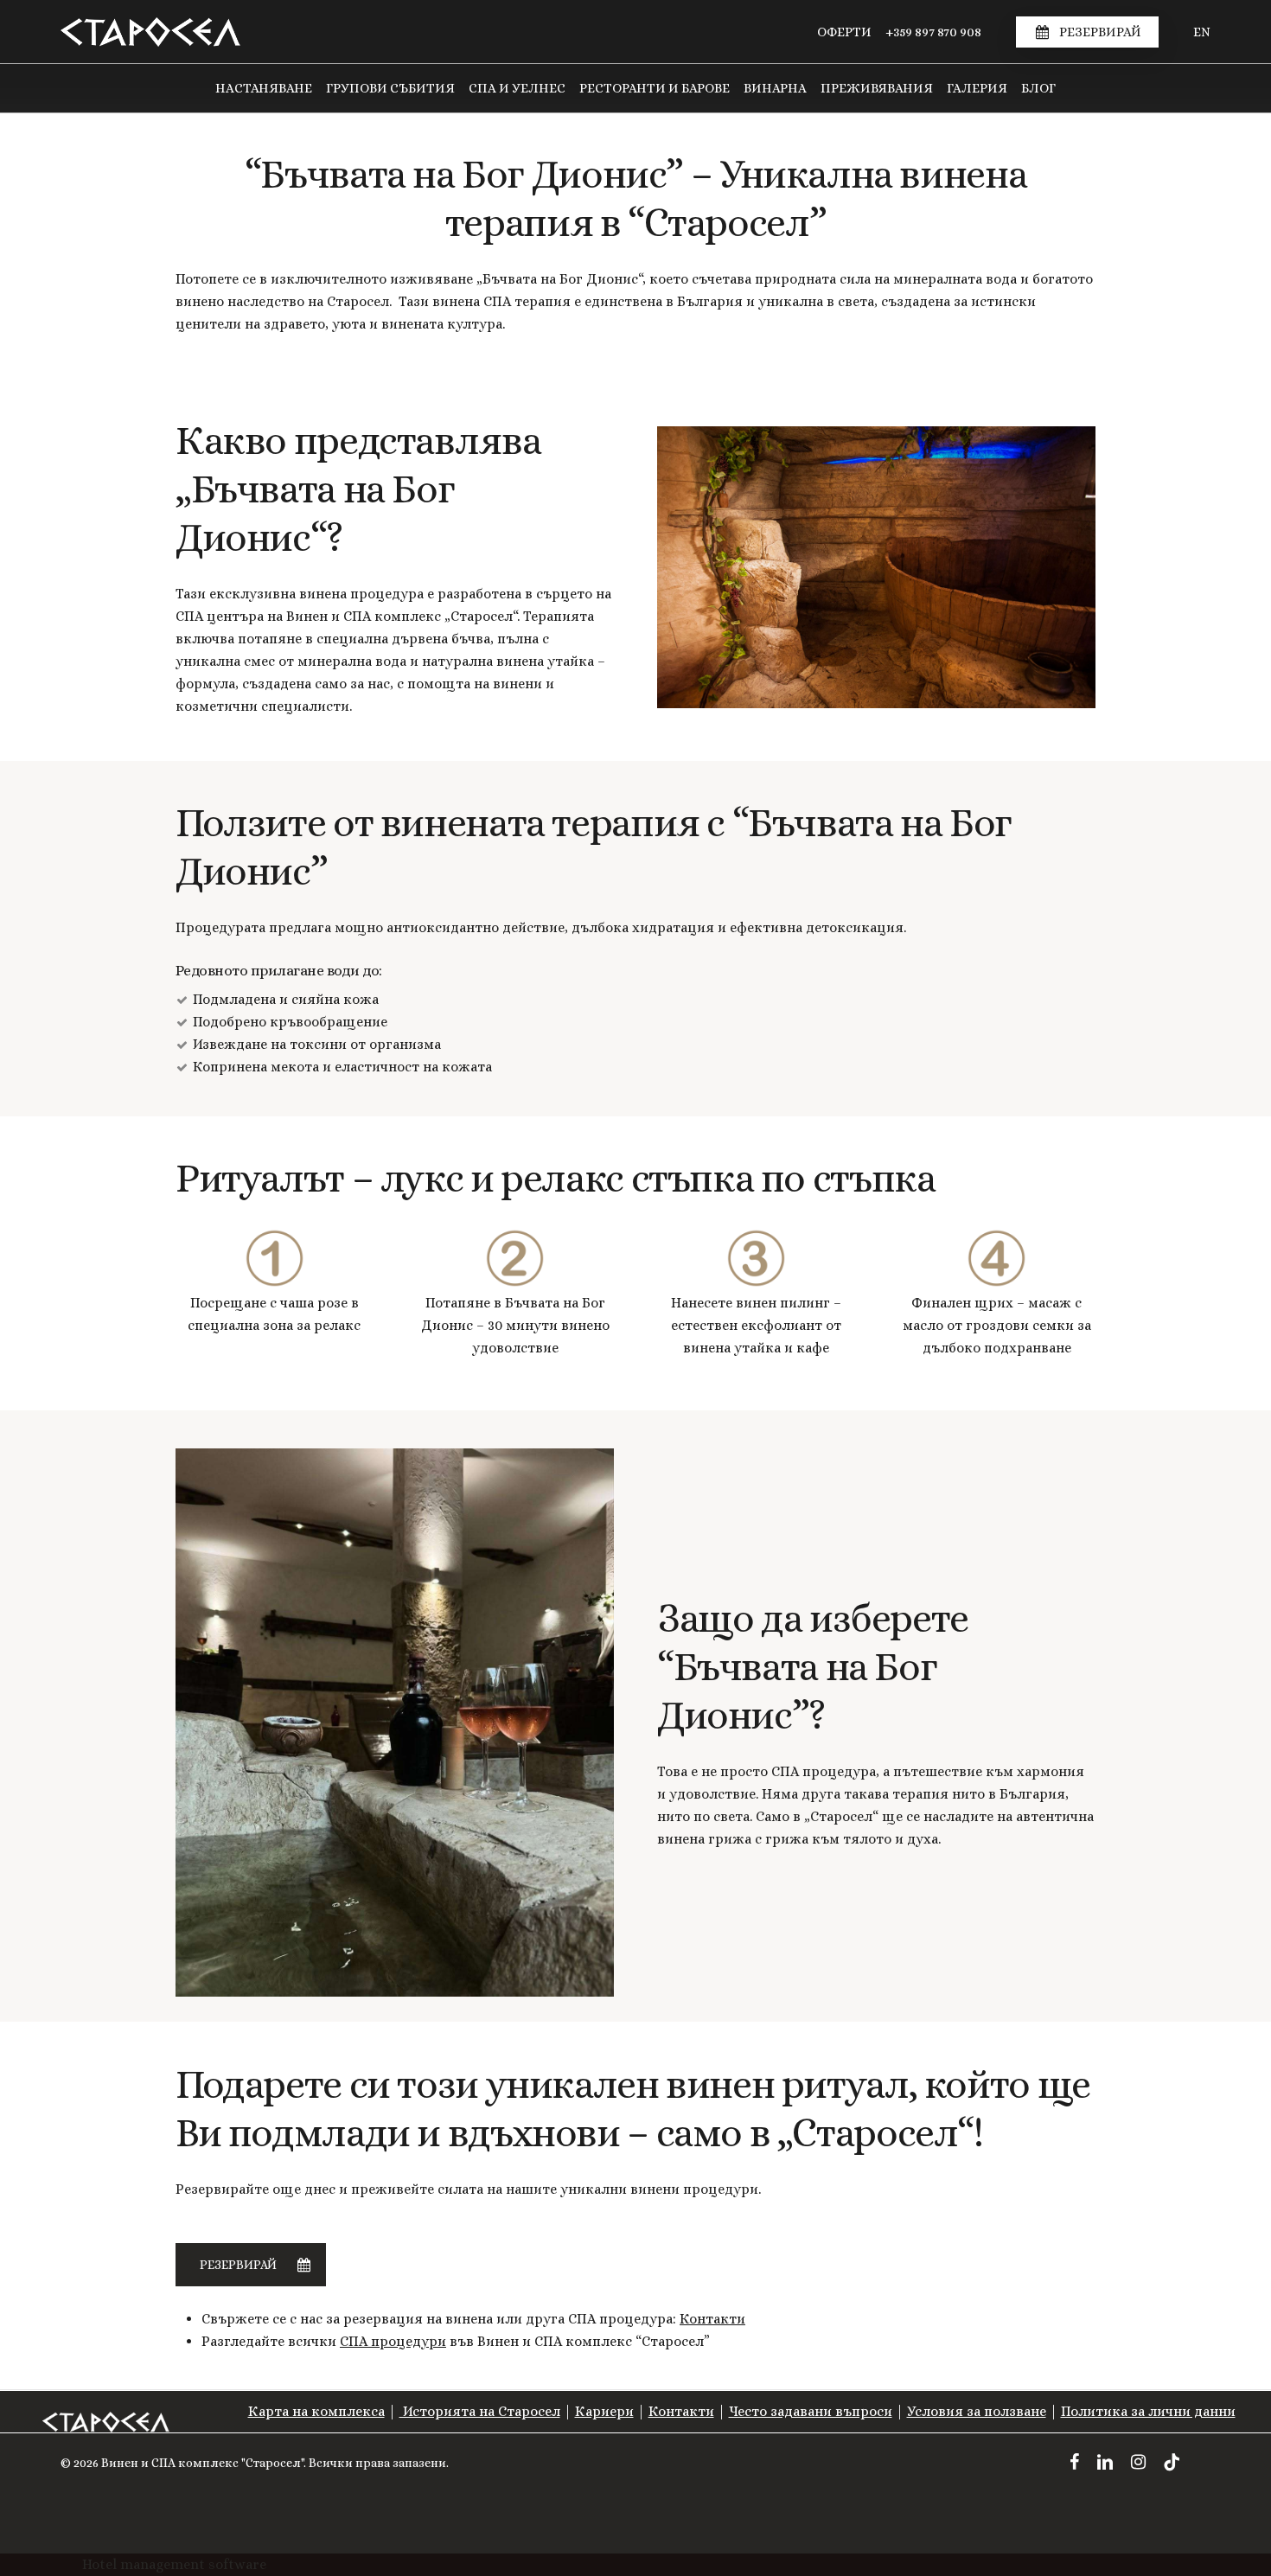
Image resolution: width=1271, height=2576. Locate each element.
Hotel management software (174, 2564)
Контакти (712, 2319)
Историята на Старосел (480, 2411)
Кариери (604, 2411)
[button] (251, 2265)
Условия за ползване (977, 2411)
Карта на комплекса (316, 2411)
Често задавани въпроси (811, 2411)
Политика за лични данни (1148, 2411)
